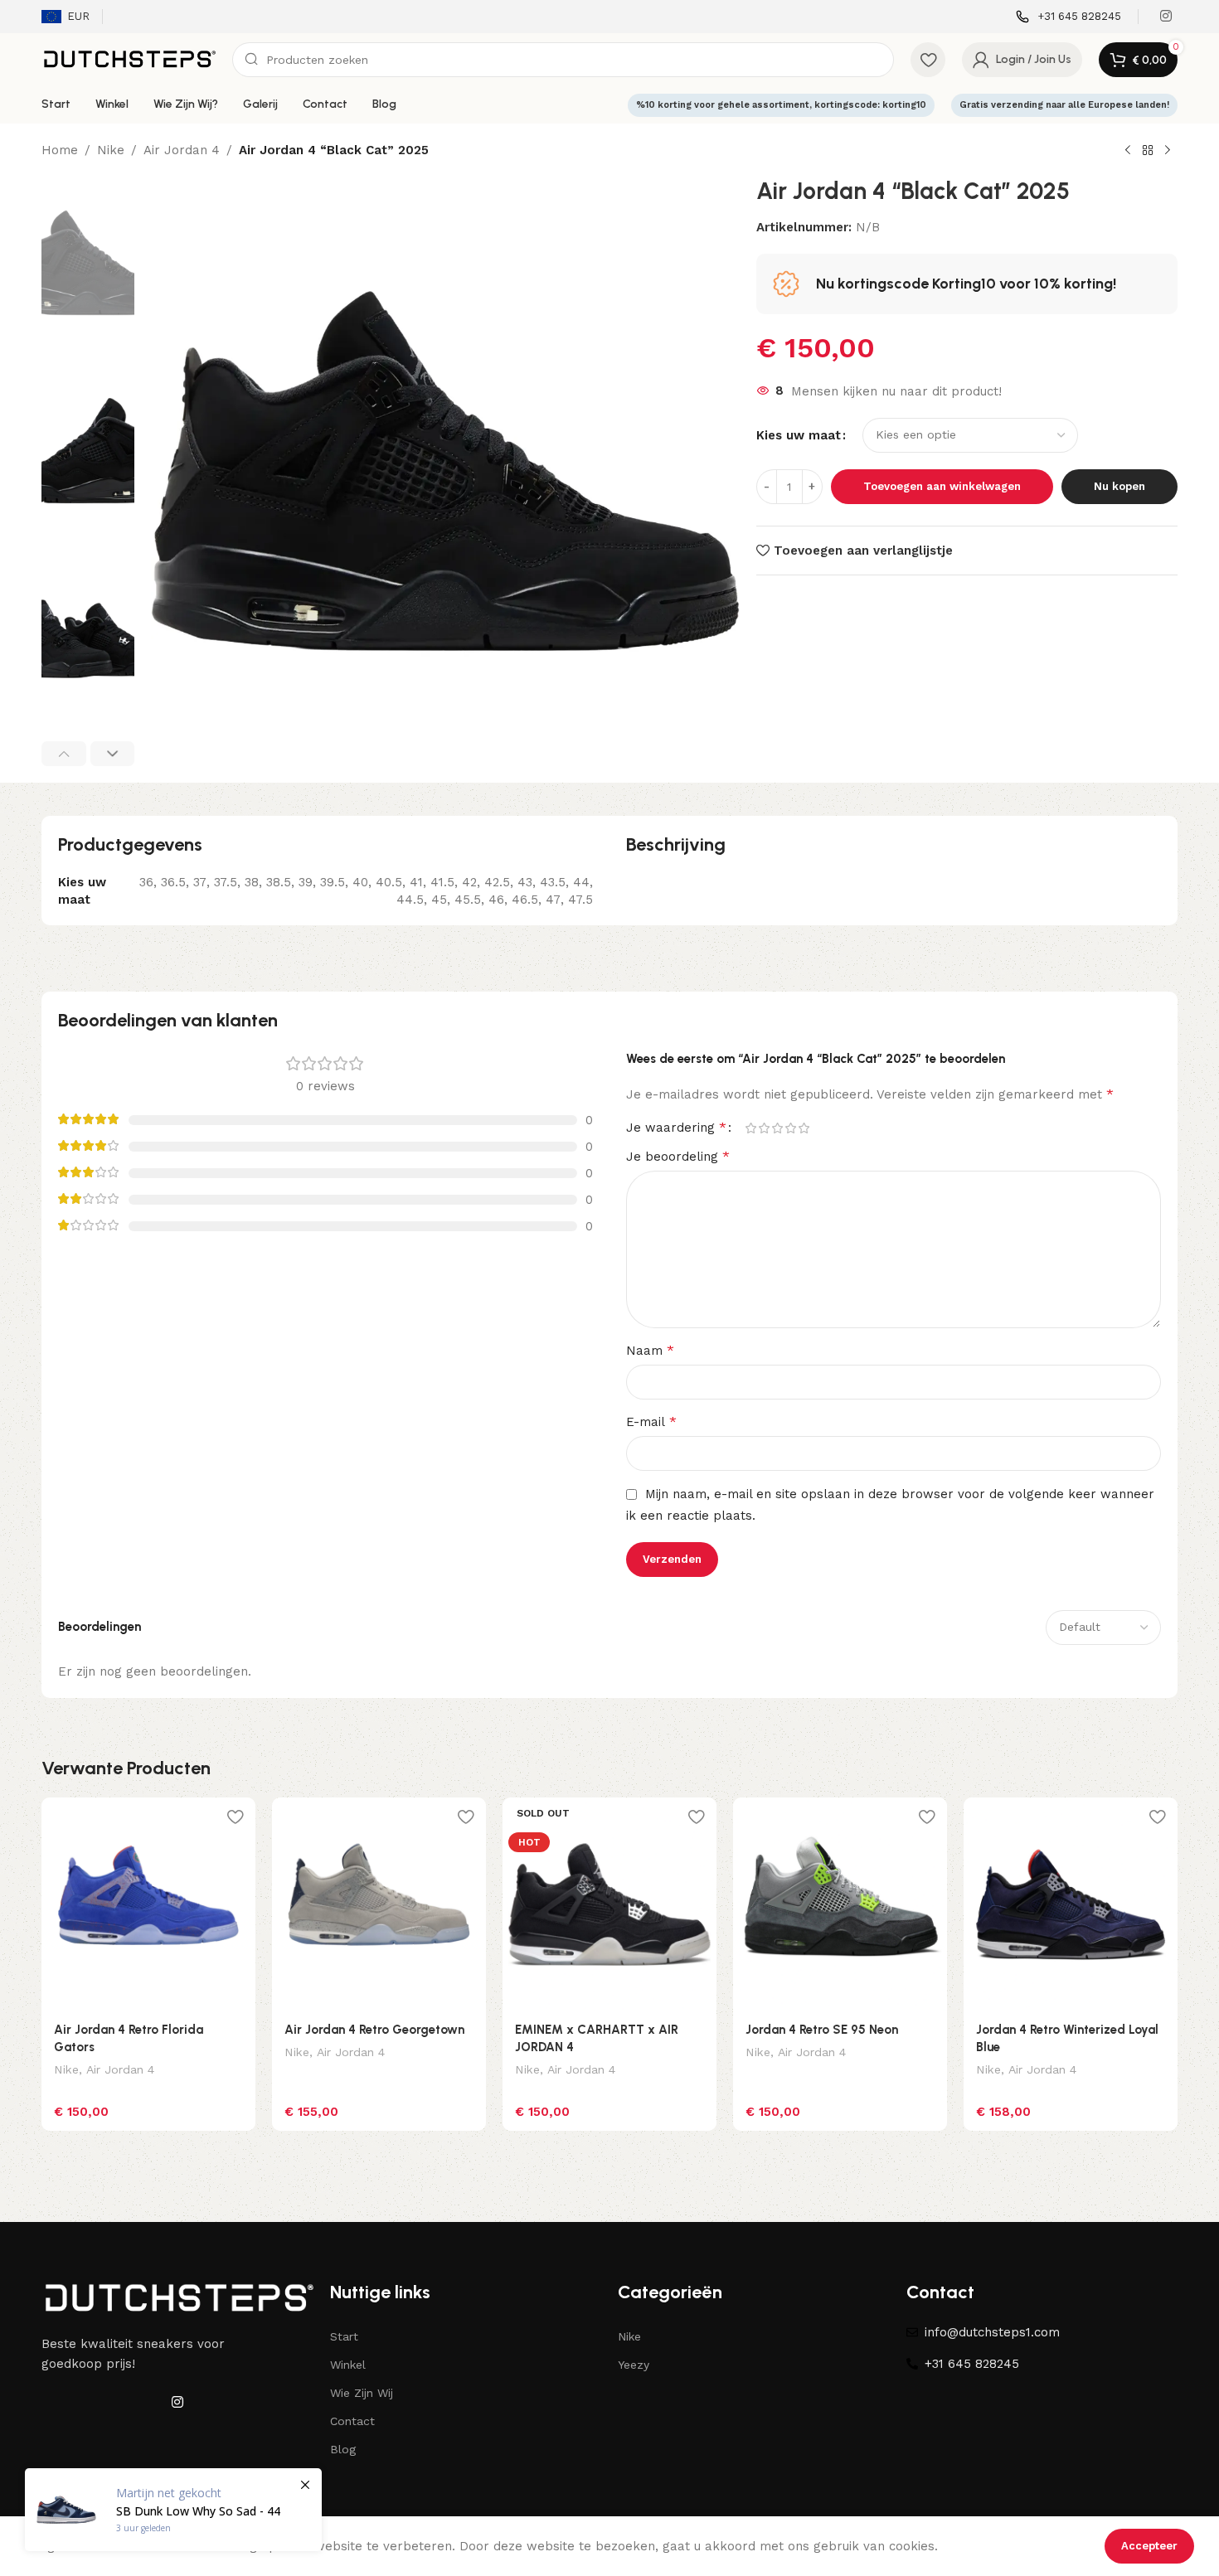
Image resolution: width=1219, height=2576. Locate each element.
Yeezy (634, 2365)
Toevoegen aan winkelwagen (942, 486)
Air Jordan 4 (182, 150)
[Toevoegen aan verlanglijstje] (235, 1816)
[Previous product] (1128, 151)
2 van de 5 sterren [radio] (764, 1128)
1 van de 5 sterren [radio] (750, 1128)
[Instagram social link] (1166, 16)
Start (344, 2336)
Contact (352, 2421)
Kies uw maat (799, 435)
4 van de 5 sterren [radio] (790, 1128)
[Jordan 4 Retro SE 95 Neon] (840, 1904)
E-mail (651, 1421)
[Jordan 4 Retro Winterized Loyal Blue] (1071, 1904)
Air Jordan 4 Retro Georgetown (374, 2030)
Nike (111, 150)
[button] (64, 754)
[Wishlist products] (928, 60)
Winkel (348, 2365)
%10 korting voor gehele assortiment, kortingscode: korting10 (781, 105)
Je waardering (676, 1128)
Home (60, 150)
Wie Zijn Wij (362, 2393)
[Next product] (1168, 151)
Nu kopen (1119, 486)
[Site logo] (129, 59)
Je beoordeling (678, 1156)
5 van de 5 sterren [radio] (804, 1128)
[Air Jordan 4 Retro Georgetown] (379, 1904)
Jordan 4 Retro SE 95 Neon (822, 2030)
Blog (343, 2449)
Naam (650, 1350)
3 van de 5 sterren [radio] (777, 1128)
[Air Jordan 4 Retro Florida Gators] (148, 1904)
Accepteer (1149, 2546)
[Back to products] (1148, 151)
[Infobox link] (1068, 17)
